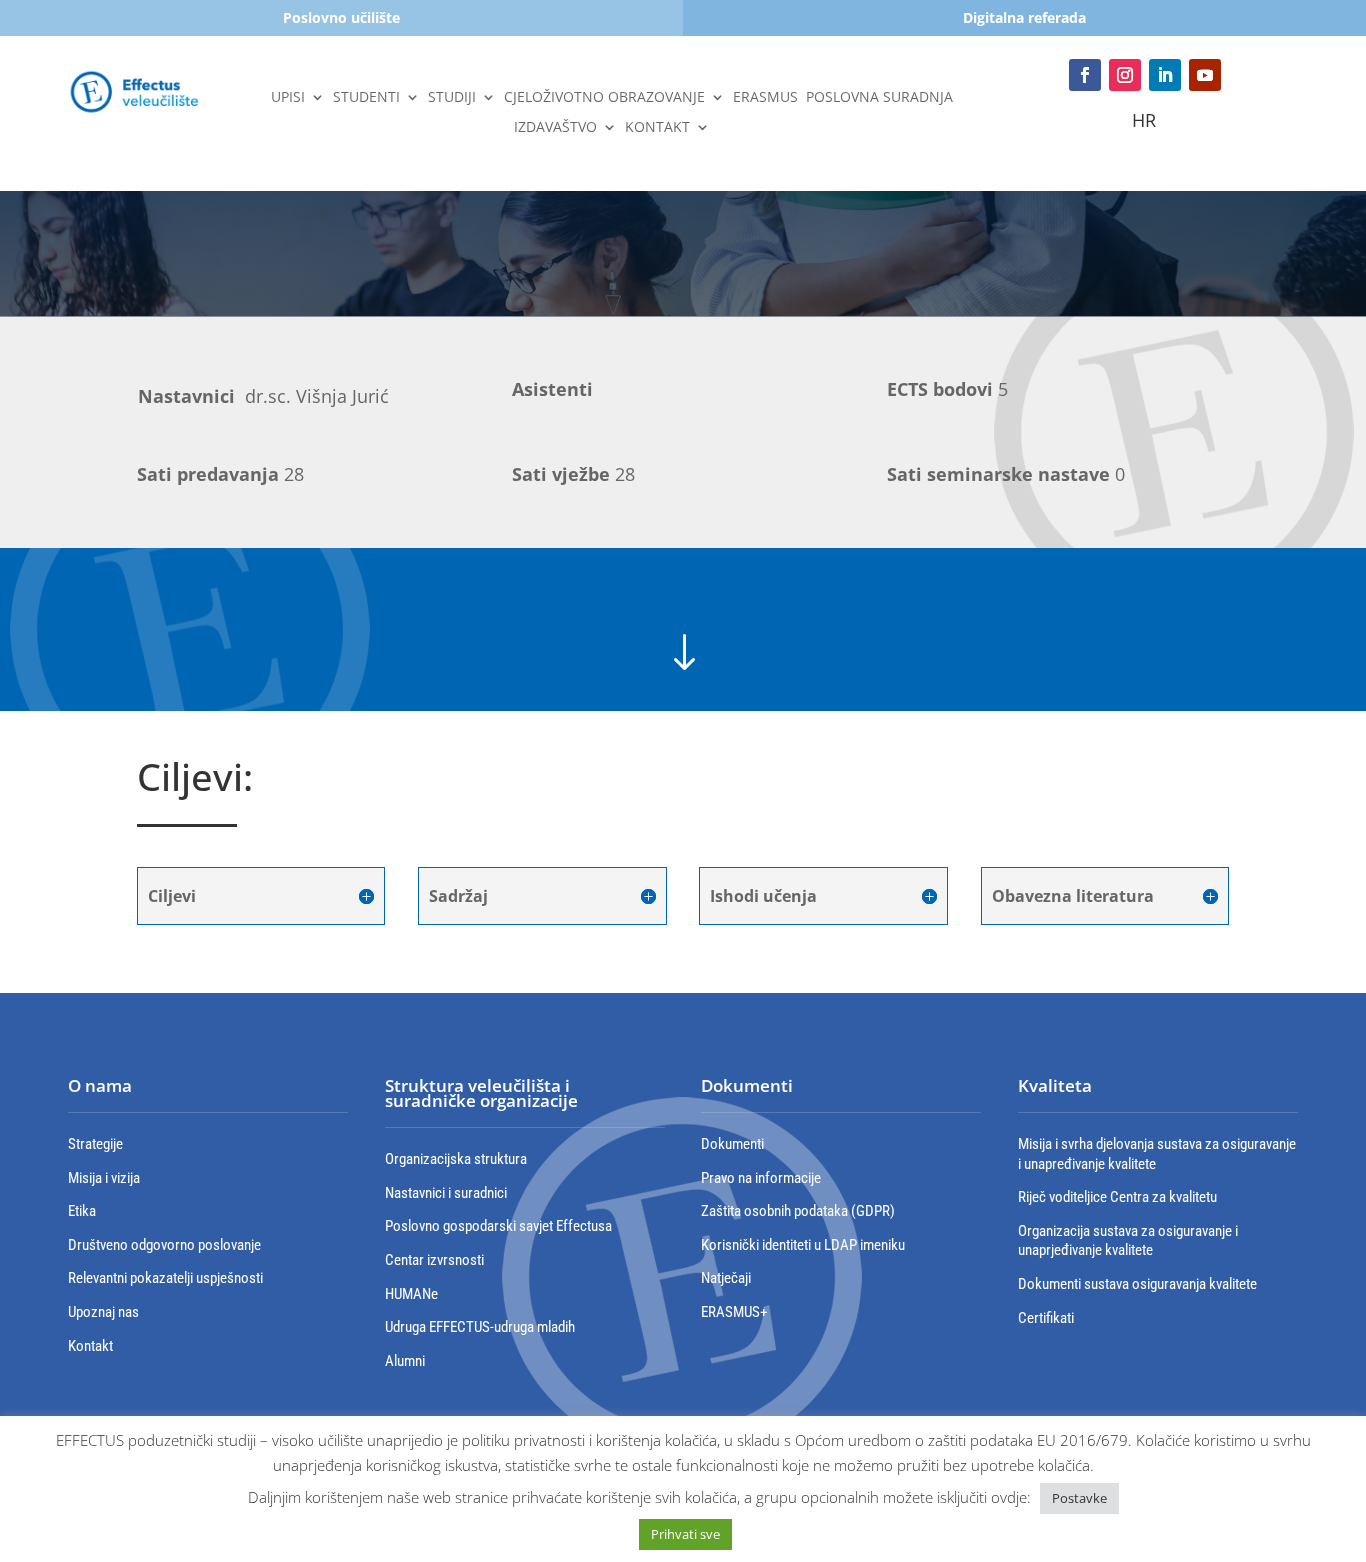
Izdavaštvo (555, 128)
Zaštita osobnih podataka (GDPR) (798, 1211)
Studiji (452, 98)
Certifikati (1046, 1318)
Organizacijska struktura (456, 1159)
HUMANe (411, 1294)
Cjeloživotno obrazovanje (604, 98)
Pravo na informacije (761, 1178)
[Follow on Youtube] (1205, 75)
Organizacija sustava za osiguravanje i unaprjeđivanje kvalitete (1128, 1241)
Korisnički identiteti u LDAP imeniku (803, 1245)
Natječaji (726, 1278)
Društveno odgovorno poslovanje (164, 1245)
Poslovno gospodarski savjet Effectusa (498, 1226)
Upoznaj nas (103, 1312)
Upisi (288, 98)
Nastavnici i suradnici (446, 1193)
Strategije (95, 1144)
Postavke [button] (1079, 1498)
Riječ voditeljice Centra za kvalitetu (1117, 1197)
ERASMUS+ (734, 1312)
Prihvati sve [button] (685, 1534)
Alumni (405, 1361)
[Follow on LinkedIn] (1165, 75)
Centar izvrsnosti (434, 1260)
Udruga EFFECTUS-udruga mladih (480, 1327)
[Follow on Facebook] (1085, 75)
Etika (82, 1211)
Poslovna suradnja (879, 98)
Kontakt (657, 128)
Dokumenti (732, 1144)
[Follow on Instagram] (1125, 75)
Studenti (366, 98)
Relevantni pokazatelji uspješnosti (165, 1278)
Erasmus (765, 98)
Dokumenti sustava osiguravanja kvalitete (1137, 1284)
